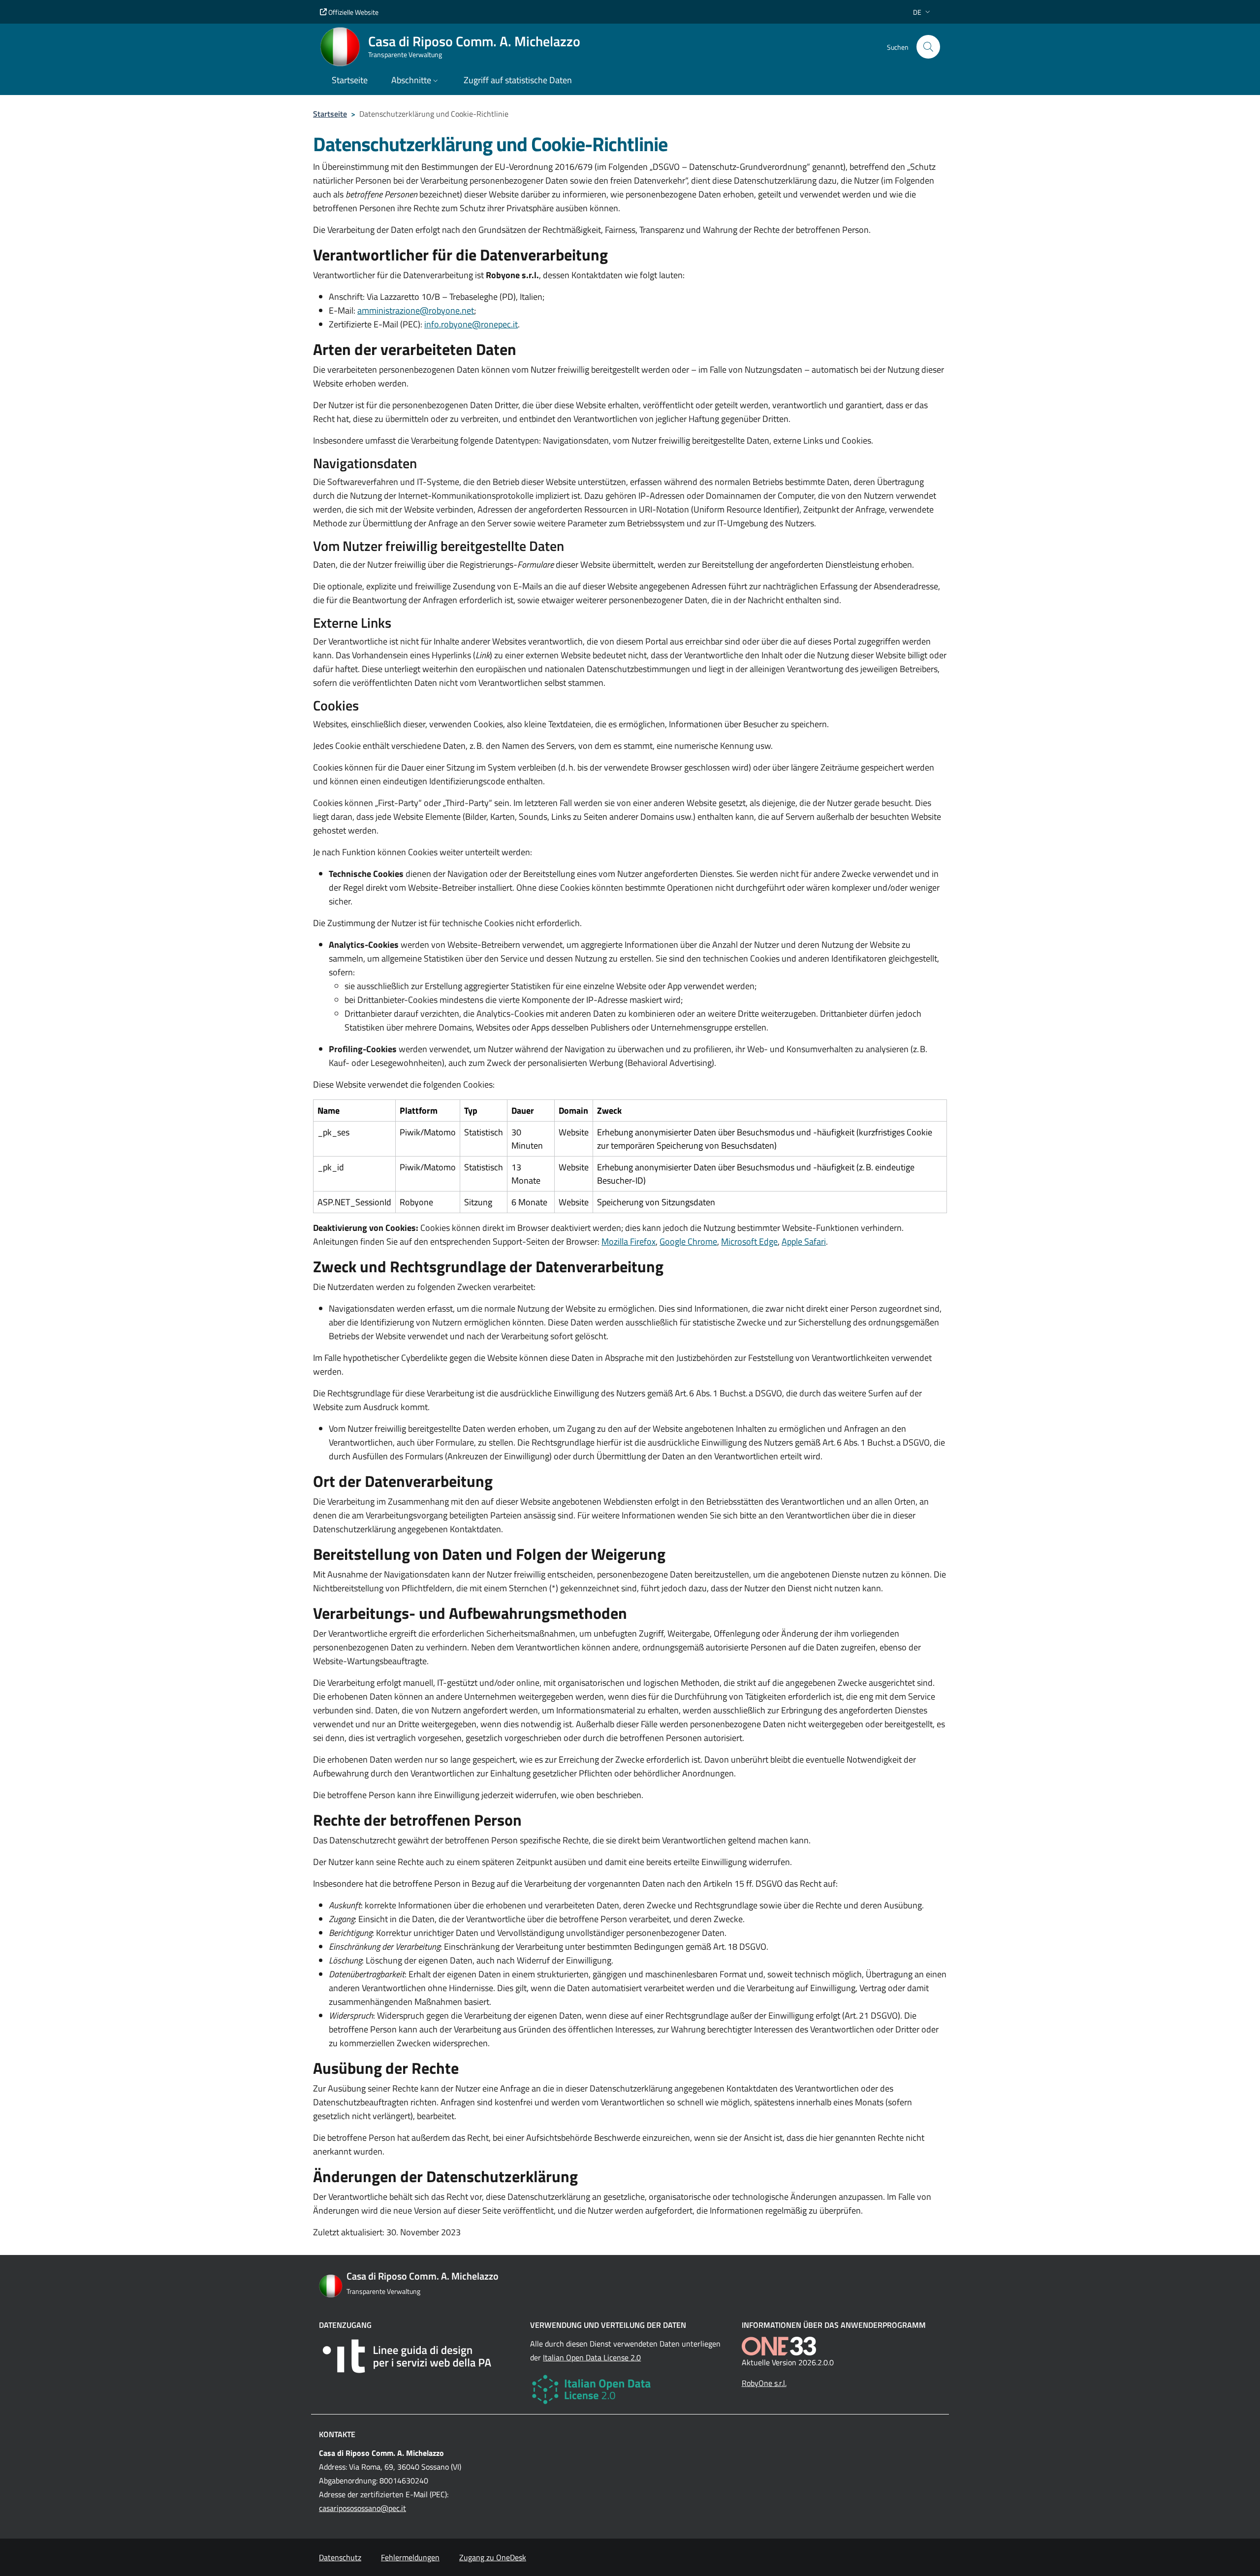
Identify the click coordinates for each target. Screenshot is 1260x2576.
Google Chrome (688, 1241)
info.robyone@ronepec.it (471, 324)
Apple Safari (804, 1241)
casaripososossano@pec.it (362, 2508)
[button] (923, 12)
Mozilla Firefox (629, 1241)
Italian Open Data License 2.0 (592, 2357)
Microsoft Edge (749, 1241)
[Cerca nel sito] (928, 47)
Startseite (330, 114)
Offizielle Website (353, 12)
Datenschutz (340, 2557)
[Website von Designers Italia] (419, 2356)
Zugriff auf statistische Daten (518, 80)
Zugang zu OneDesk (493, 2557)
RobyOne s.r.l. (764, 2383)
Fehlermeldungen (410, 2557)
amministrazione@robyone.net (416, 310)
